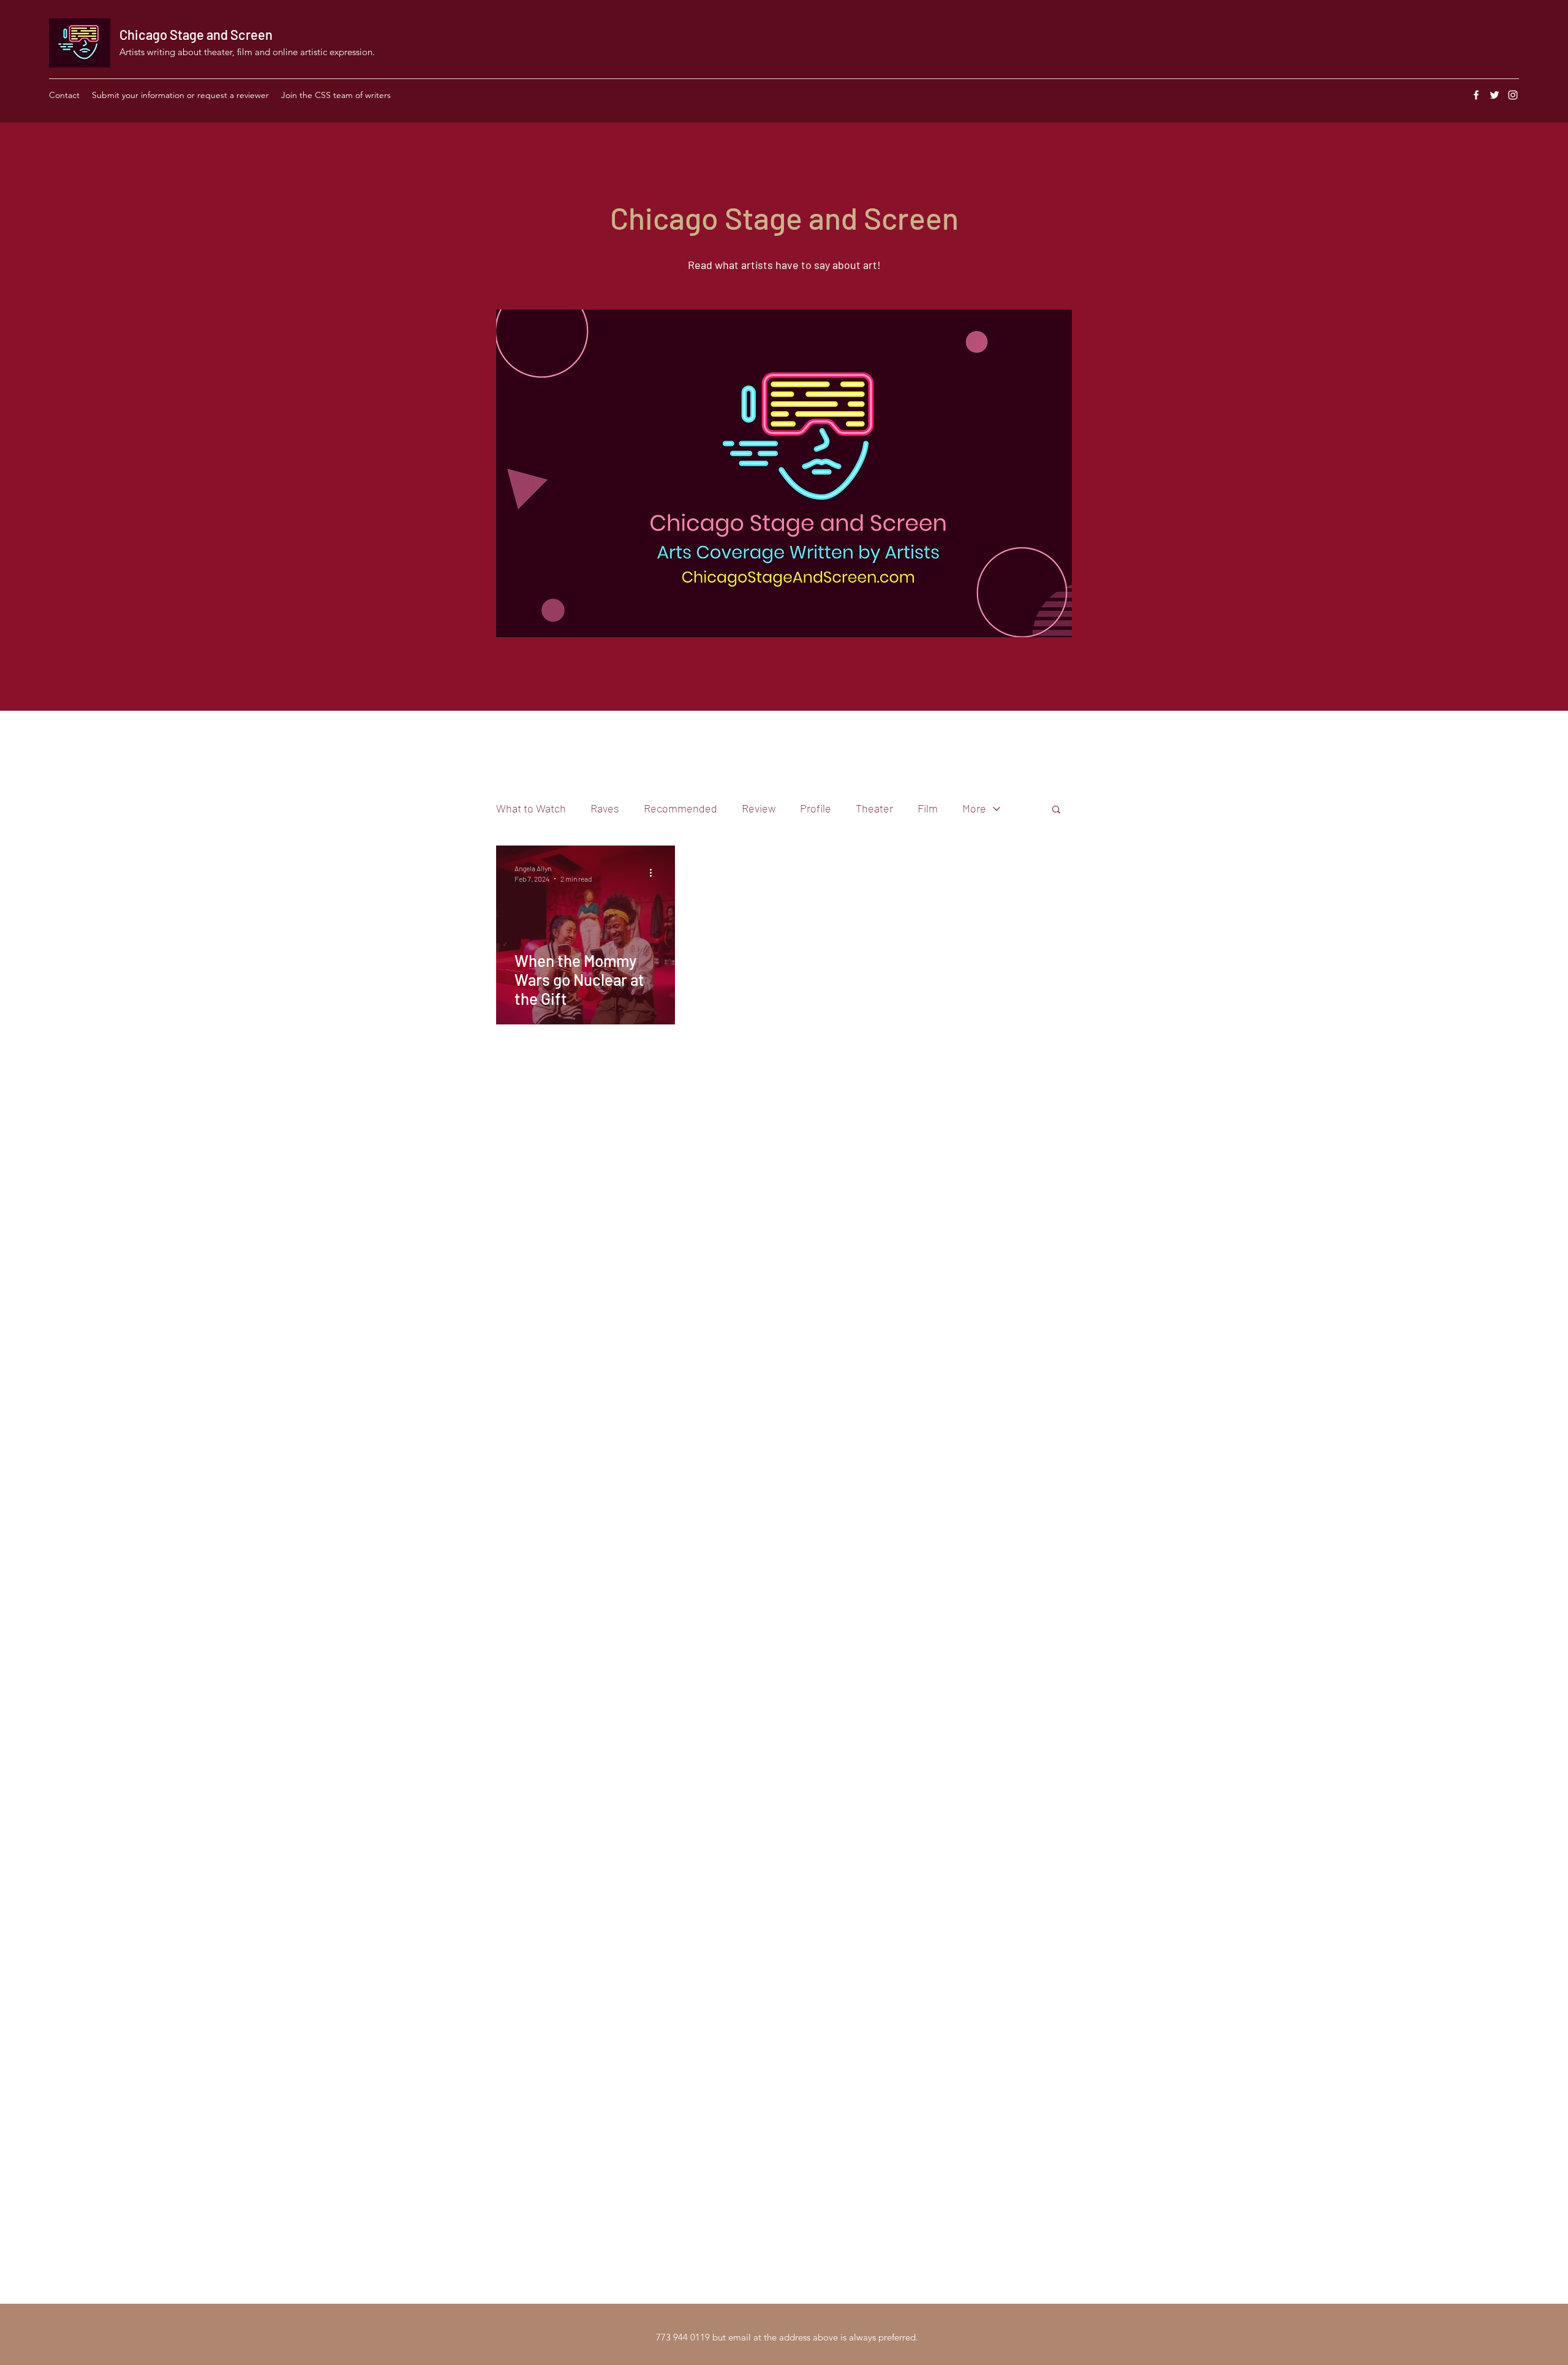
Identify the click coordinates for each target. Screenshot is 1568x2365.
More (974, 808)
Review (759, 808)
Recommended (680, 808)
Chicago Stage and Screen (196, 34)
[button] (1056, 810)
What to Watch (531, 808)
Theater (874, 808)
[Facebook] (1476, 95)
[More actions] (655, 872)
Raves (605, 808)
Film (928, 808)
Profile (816, 808)
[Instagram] (1513, 95)
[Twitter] (1494, 95)
